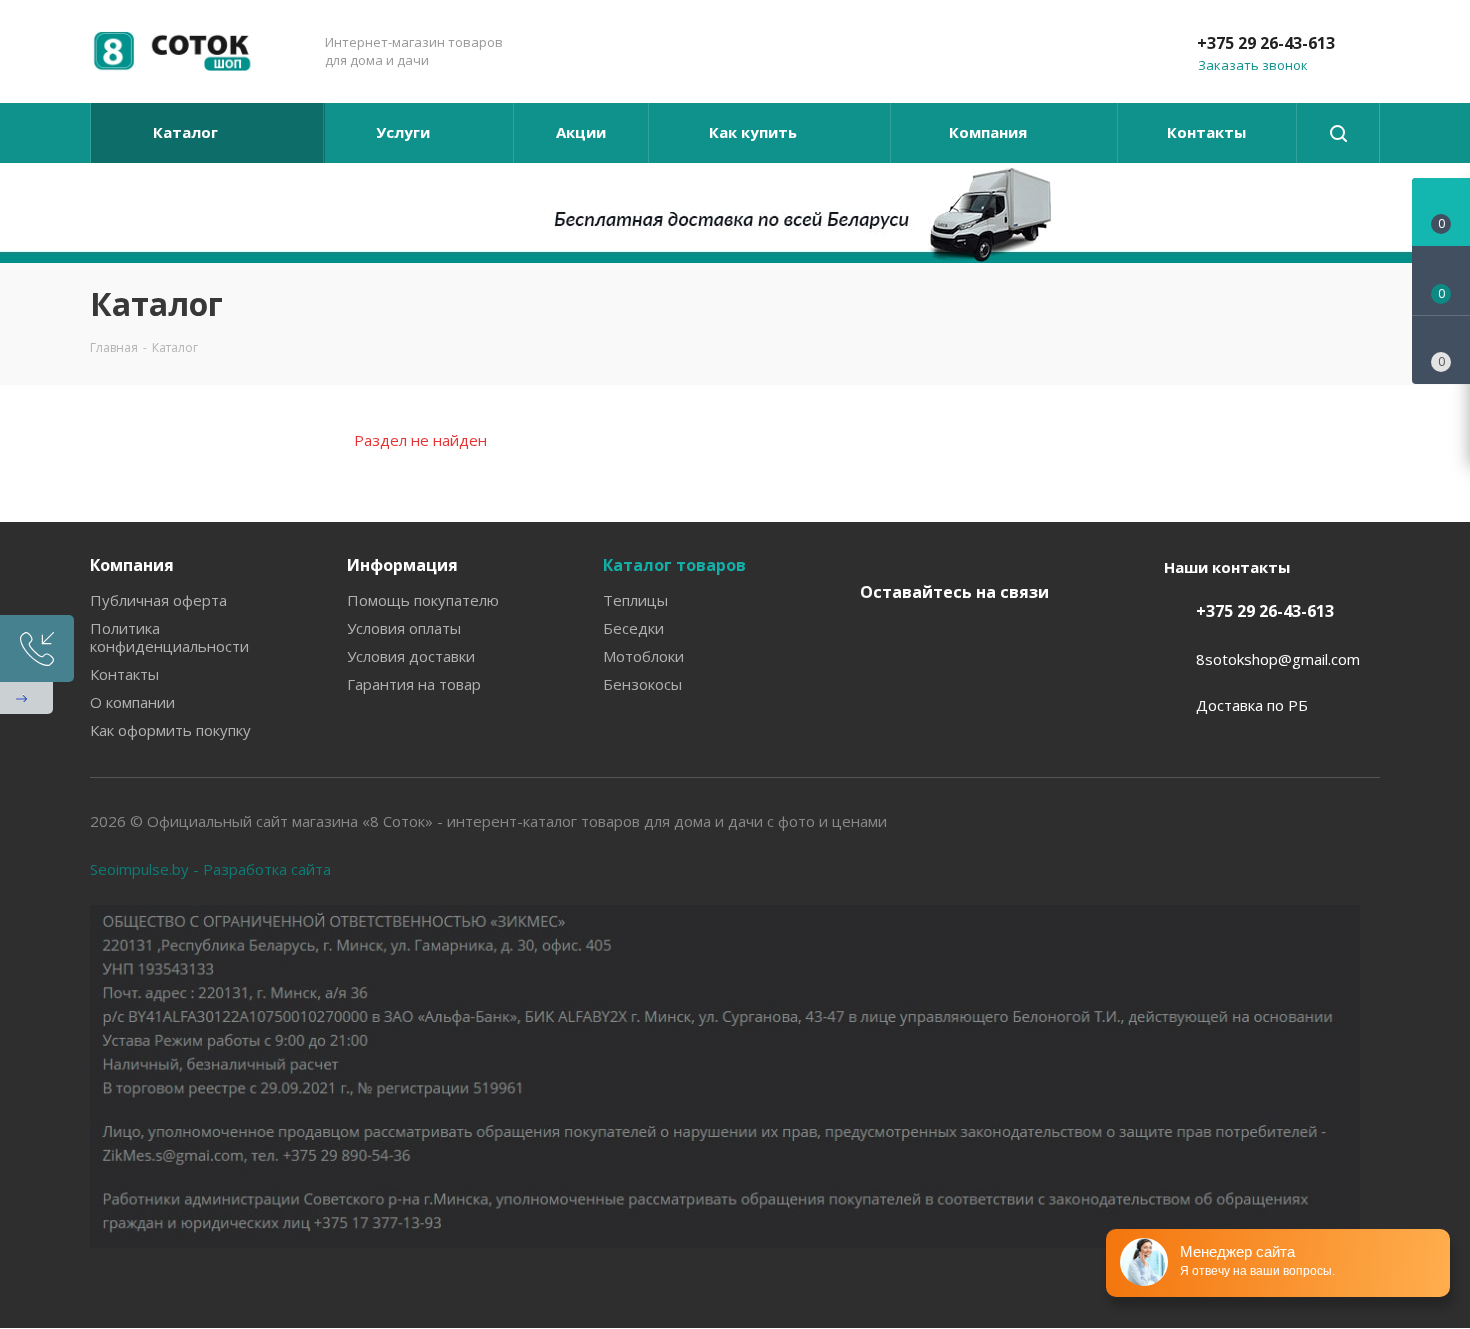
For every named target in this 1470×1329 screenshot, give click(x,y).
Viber (1030, 639)
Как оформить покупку (170, 730)
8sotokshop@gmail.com (1278, 659)
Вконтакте (880, 639)
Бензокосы (642, 684)
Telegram (930, 639)
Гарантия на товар (414, 684)
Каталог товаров (674, 565)
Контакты (124, 674)
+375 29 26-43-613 (1266, 43)
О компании (132, 702)
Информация (402, 565)
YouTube (980, 639)
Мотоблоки (643, 656)
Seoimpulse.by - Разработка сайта (210, 869)
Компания (132, 565)
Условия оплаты (404, 628)
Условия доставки (411, 656)
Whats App (880, 689)
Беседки (633, 628)
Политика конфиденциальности (169, 637)
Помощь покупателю (423, 600)
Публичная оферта (158, 600)
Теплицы (635, 600)
